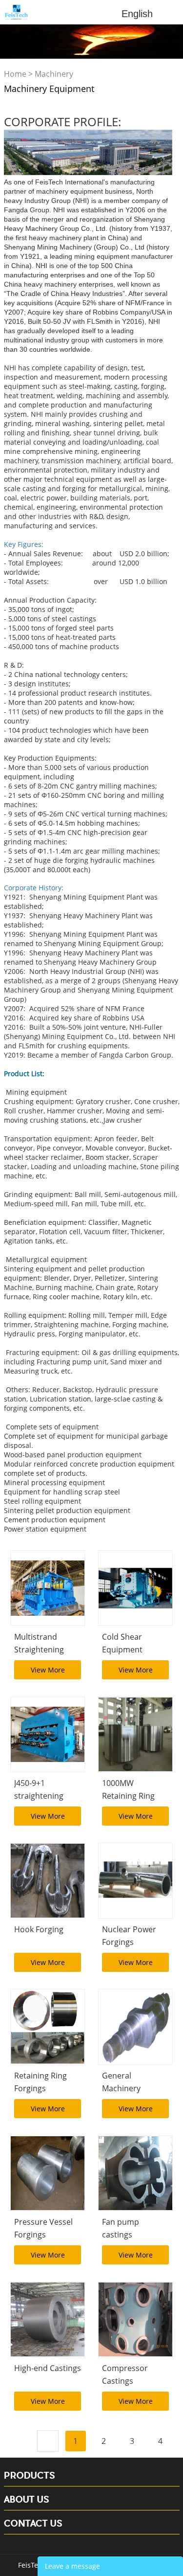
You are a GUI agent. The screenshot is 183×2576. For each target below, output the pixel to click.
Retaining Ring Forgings (41, 2082)
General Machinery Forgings (121, 2088)
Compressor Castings (125, 2374)
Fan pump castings (121, 2228)
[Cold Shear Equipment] (135, 1588)
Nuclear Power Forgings (129, 1935)
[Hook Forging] (48, 1881)
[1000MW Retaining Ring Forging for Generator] (135, 1734)
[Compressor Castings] (135, 2319)
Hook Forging (39, 1929)
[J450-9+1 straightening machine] (48, 1734)
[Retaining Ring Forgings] (48, 2027)
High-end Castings (48, 2368)
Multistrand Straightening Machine (39, 1649)
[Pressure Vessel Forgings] (48, 2173)
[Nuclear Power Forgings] (135, 1881)
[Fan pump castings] (135, 2173)
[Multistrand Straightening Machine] (48, 1588)
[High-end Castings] (48, 2319)
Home (15, 74)
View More (48, 1670)
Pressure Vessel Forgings (43, 2228)
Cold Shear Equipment (122, 1643)
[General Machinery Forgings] (135, 2027)
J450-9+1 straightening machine (39, 1795)
